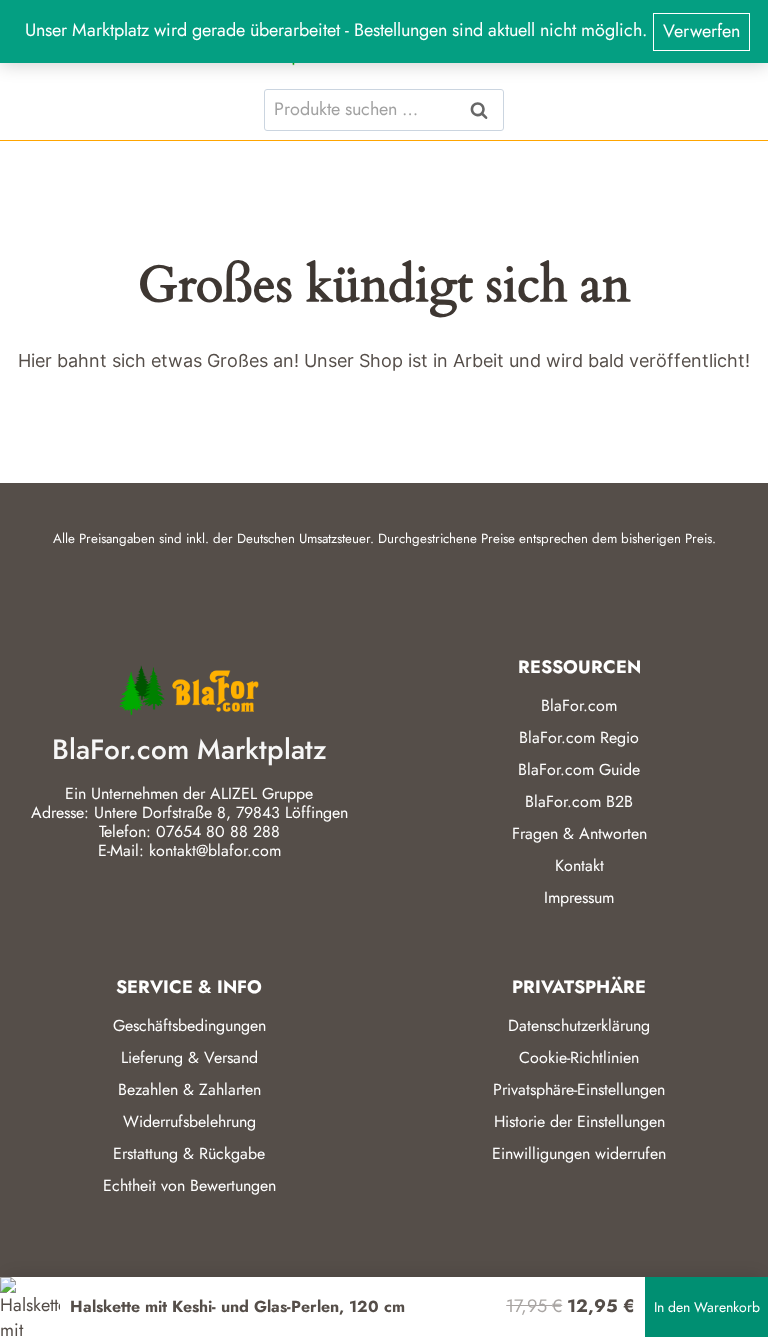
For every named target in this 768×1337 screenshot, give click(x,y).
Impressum (579, 897)
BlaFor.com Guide (579, 769)
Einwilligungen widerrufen (579, 1153)
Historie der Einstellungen (579, 1121)
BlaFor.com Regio (579, 737)
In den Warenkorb (707, 1307)
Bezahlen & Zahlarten (189, 1089)
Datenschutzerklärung (579, 1025)
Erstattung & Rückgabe (189, 1153)
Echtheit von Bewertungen (189, 1185)
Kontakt (579, 865)
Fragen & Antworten (579, 833)
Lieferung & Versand (189, 1057)
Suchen (485, 110)
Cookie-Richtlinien (579, 1057)
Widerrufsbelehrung (189, 1121)
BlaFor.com (579, 705)
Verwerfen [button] (701, 31)
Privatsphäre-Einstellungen (579, 1089)
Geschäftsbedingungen (189, 1025)
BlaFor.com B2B (579, 801)
